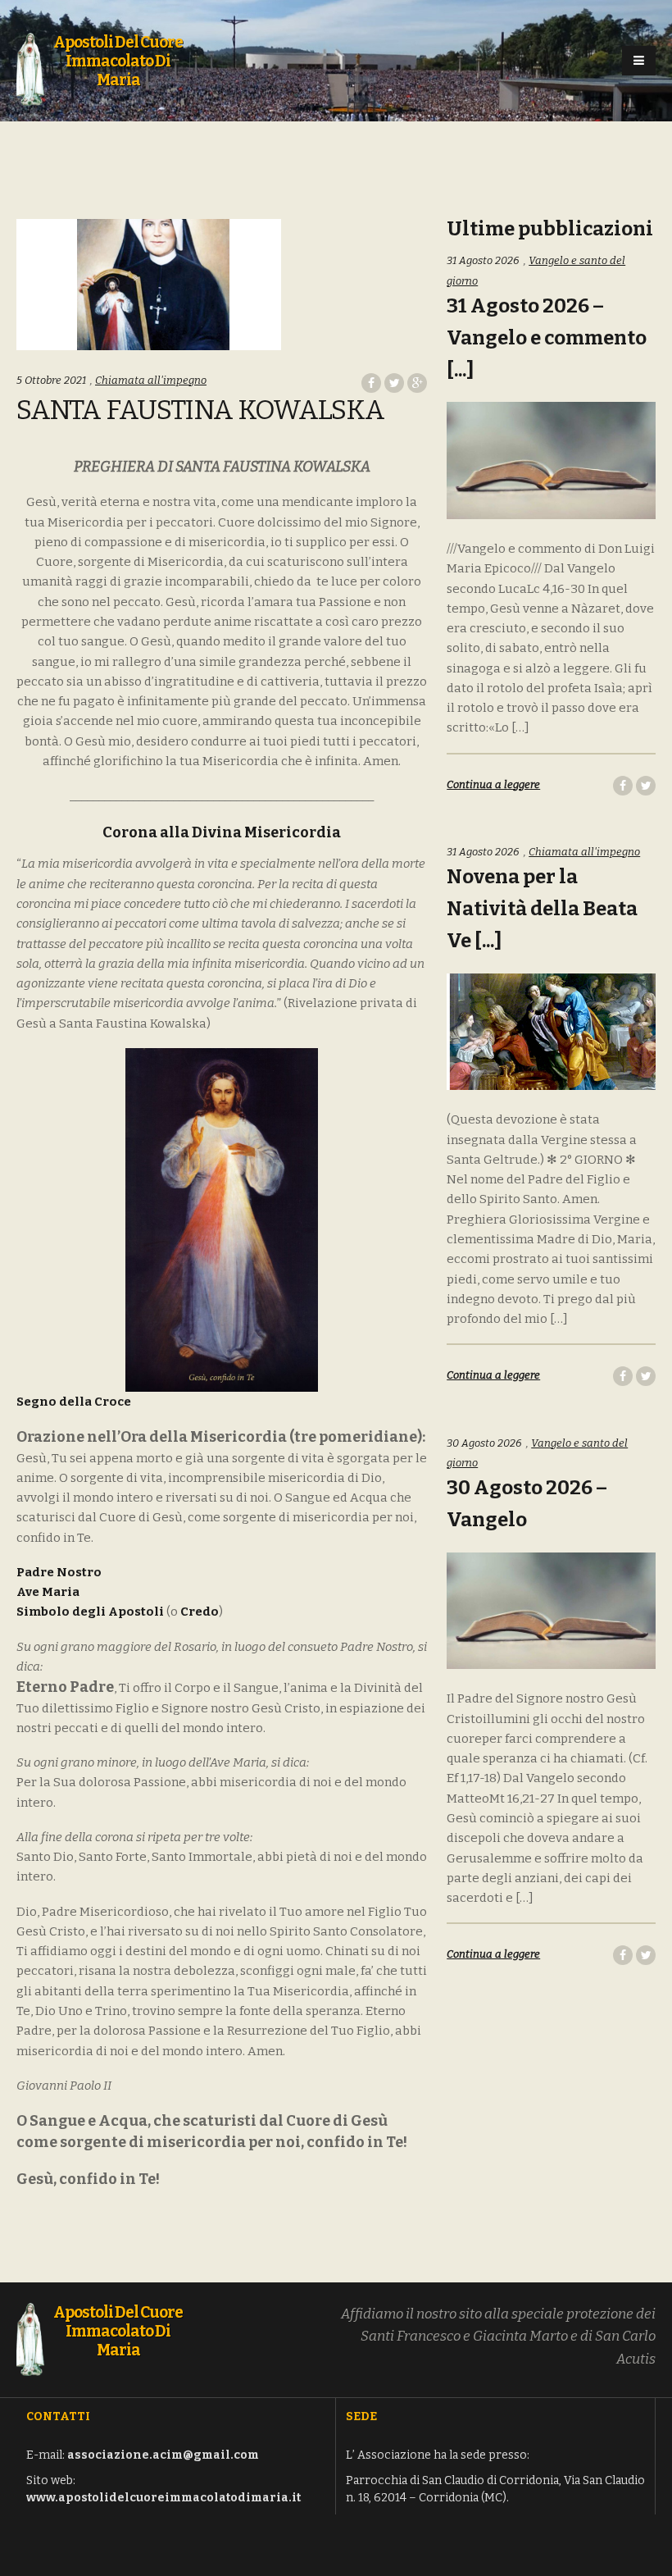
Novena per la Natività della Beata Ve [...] (542, 909)
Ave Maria (48, 1592)
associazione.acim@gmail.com (163, 2455)
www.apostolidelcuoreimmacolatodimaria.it (163, 2498)
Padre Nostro (59, 1572)
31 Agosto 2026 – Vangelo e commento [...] (547, 338)
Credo (200, 1612)
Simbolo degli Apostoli (90, 1612)
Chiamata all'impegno (151, 380)
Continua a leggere (493, 784)
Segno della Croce (74, 1402)
